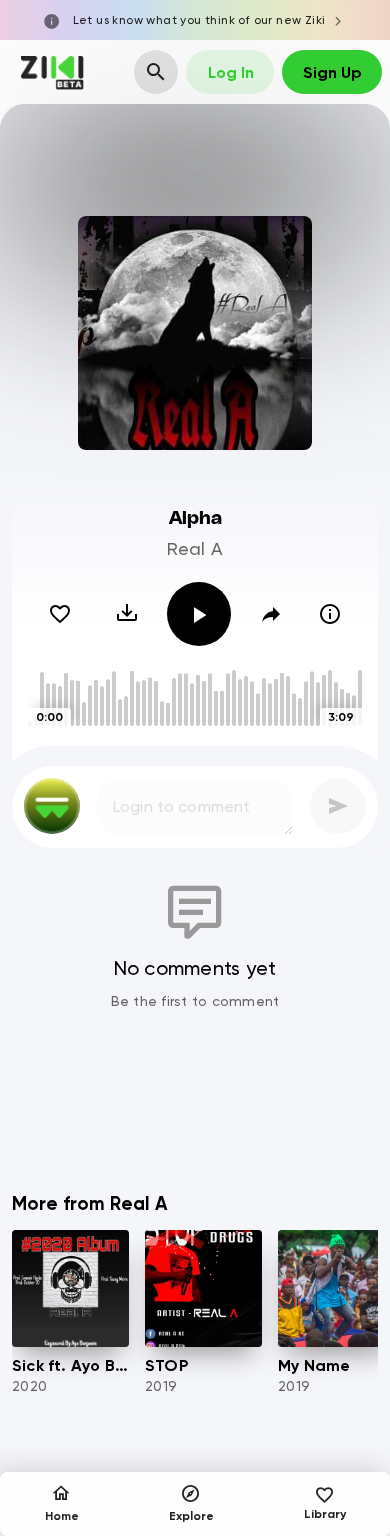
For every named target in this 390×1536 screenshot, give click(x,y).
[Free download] (127, 614)
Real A (195, 548)
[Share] (271, 614)
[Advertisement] (195, 1117)
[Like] (60, 614)
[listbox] (195, 1036)
